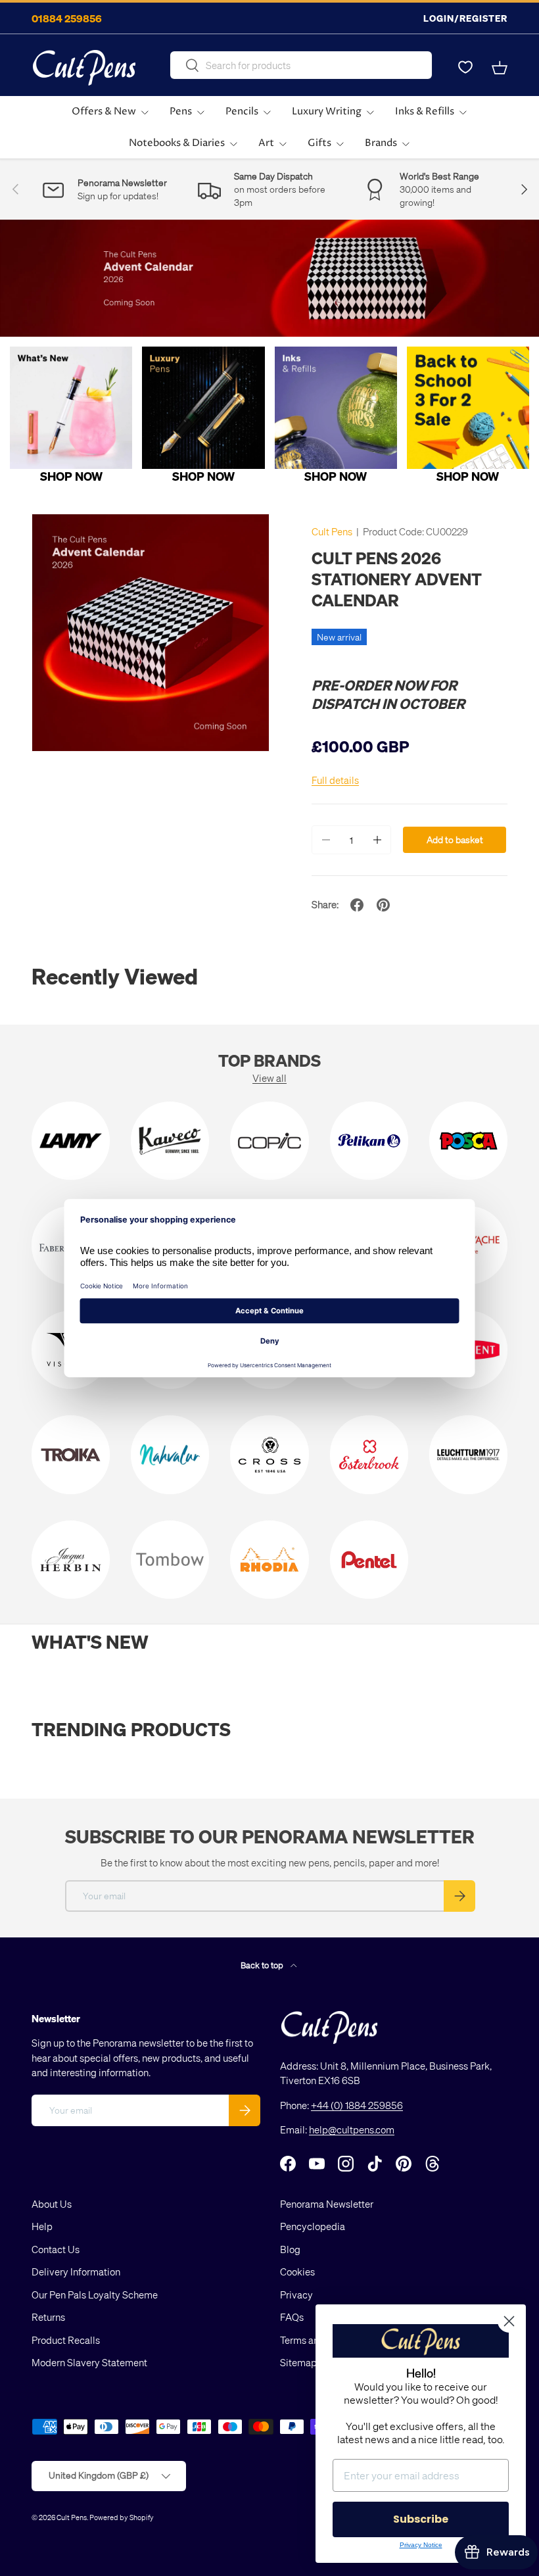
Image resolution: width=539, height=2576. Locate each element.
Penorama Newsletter (327, 2204)
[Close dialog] (509, 2321)
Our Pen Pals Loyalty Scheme (95, 2295)
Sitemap (298, 2362)
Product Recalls (66, 2340)
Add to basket (455, 839)
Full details (335, 780)
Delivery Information (76, 2272)
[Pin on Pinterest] (383, 905)
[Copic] (269, 1141)
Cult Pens (332, 531)
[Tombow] (170, 1560)
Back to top (263, 1965)
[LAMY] (71, 1141)
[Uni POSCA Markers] (468, 1141)
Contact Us (56, 2249)
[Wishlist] (465, 68)
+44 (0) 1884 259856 (357, 2105)
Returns (48, 2317)
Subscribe (421, 2519)
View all (269, 1078)
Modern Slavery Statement (89, 2362)
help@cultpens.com (352, 2129)
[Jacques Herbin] (71, 1560)
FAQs (292, 2317)
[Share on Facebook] (357, 905)
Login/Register (465, 18)
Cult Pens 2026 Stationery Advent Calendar (397, 579)
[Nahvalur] (170, 1454)
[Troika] (71, 1454)
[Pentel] (369, 1560)
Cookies (297, 2272)
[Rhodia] (269, 1560)
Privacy (296, 2295)
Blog (290, 2249)
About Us (52, 2204)
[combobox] (301, 65)
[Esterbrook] (369, 1454)
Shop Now (71, 476)
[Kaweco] (170, 1141)
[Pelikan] (369, 1141)
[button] (500, 68)
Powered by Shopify (122, 2517)
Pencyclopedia (313, 2226)
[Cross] (269, 1454)
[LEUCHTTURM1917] (468, 1454)
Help (42, 2226)
